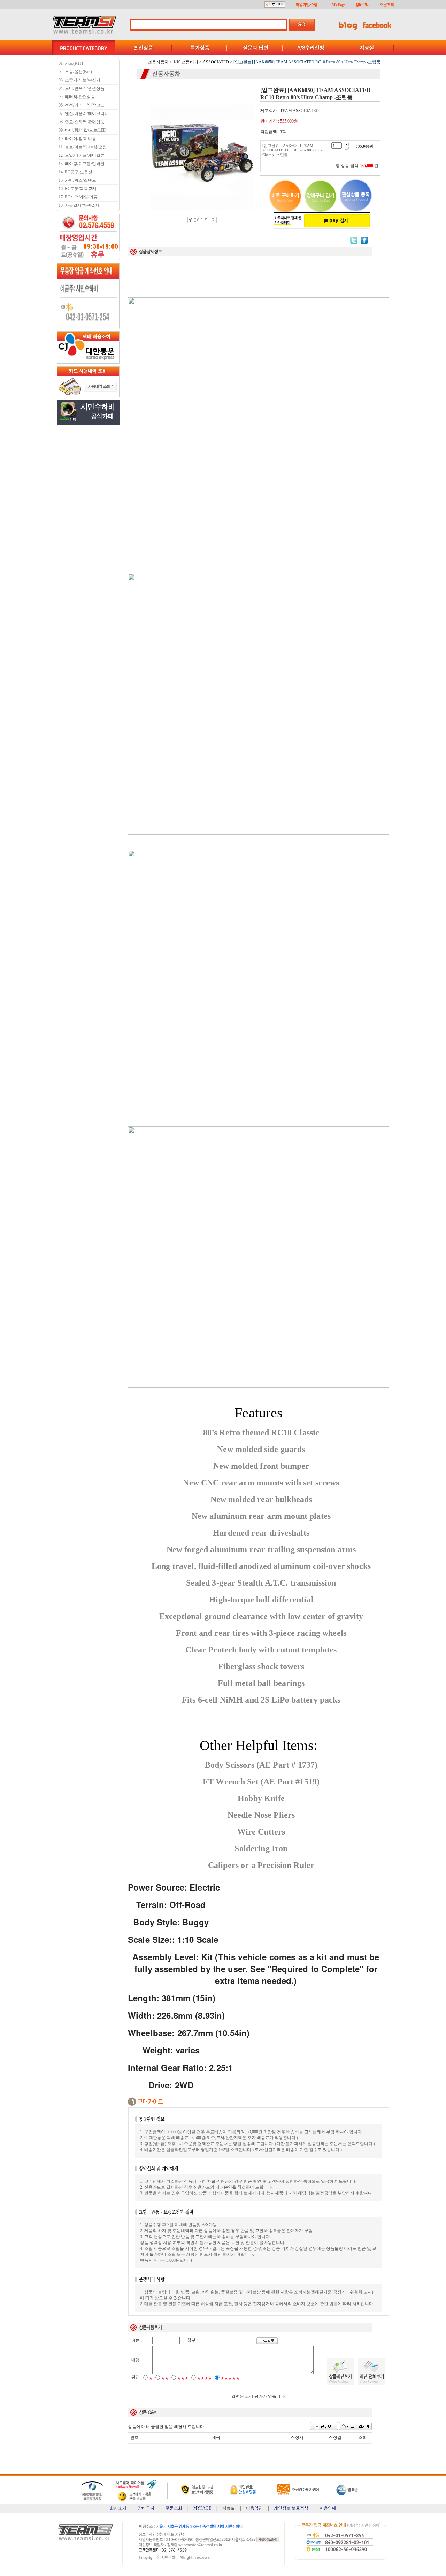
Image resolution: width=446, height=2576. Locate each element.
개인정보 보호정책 (291, 2508)
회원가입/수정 (306, 5)
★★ (165, 2378)
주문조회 (387, 5)
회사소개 (118, 2508)
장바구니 (362, 5)
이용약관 (254, 2508)
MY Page (338, 5)
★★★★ (205, 2378)
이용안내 (328, 2508)
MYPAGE (202, 2508)
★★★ (183, 2378)
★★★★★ (230, 2378)
